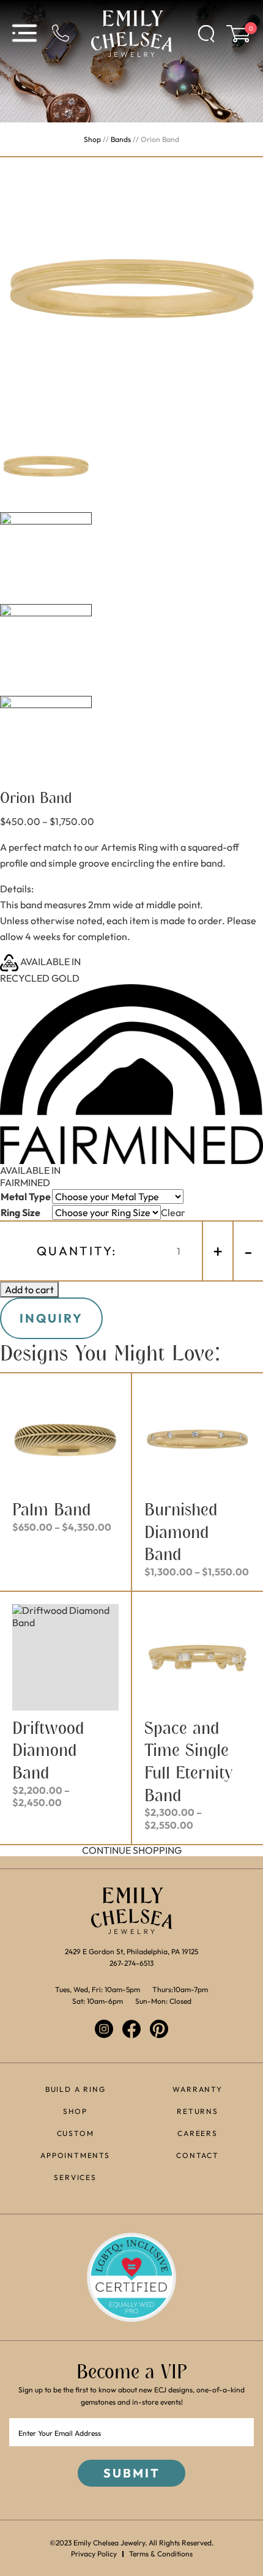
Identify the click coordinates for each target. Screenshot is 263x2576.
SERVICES (75, 2177)
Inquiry (51, 1318)
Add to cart (29, 1290)
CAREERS (198, 2133)
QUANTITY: (77, 1251)
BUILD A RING (76, 2089)
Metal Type (26, 1197)
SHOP (75, 2111)
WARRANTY (197, 2089)
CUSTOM (76, 2133)
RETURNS (198, 2111)
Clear (173, 1212)
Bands (121, 139)
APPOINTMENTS (75, 2155)
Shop (92, 139)
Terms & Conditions (161, 2554)
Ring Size (20, 1212)
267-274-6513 (131, 1963)
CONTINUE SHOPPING (132, 1850)
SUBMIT (132, 2473)
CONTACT (198, 2155)
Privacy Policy (94, 2554)
